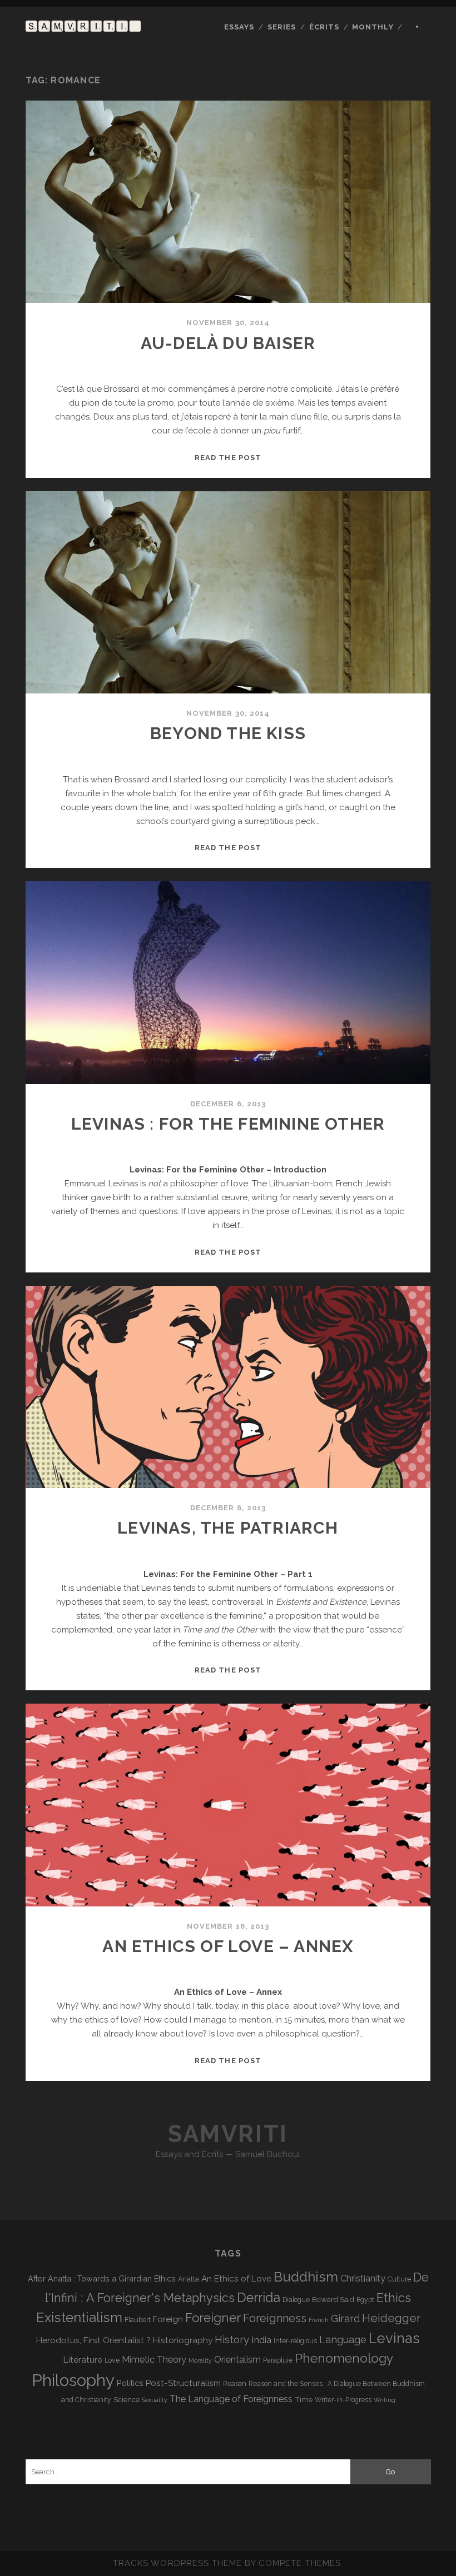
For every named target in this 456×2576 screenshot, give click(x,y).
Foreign (168, 2319)
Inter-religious (295, 2341)
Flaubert (138, 2320)
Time (304, 2399)
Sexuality (155, 2400)
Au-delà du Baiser (228, 343)
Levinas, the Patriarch (228, 1528)
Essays (239, 27)
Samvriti (228, 2134)
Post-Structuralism (183, 2383)
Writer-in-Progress (343, 2400)
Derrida (259, 2297)
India (261, 2340)
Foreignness (275, 2318)
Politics (130, 2383)
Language (343, 2340)
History (232, 2339)
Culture (399, 2279)
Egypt (365, 2300)
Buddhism (306, 2277)
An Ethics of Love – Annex (228, 1946)
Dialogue (296, 2300)
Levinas (394, 2338)
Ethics (394, 2298)
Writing (385, 2400)
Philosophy (73, 2380)
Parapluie (278, 2360)
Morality (200, 2360)
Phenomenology (344, 2358)
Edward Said (333, 2299)
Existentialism (79, 2317)
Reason (235, 2384)
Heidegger (391, 2318)
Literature (83, 2360)
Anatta (189, 2279)
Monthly (373, 27)
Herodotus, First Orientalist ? (93, 2340)
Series (282, 27)
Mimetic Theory (154, 2360)
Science (127, 2399)
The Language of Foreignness (231, 2399)
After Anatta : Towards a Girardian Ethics (102, 2278)
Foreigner (213, 2318)
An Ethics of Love (236, 2278)
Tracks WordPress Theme (177, 2563)
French (319, 2320)
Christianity (363, 2278)
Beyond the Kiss (228, 733)
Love (112, 2360)
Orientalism (237, 2360)
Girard (345, 2318)
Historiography (183, 2340)
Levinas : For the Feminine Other (228, 1124)
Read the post (228, 458)
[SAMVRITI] (83, 27)
